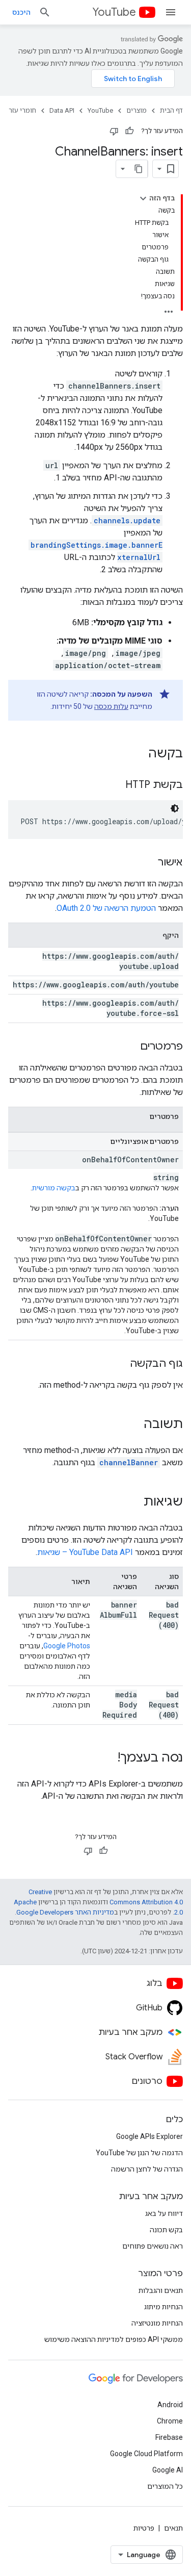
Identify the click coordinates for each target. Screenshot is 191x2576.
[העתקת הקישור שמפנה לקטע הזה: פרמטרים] (130, 1047)
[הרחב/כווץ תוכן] (143, 198)
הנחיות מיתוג (163, 2307)
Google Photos (67, 1646)
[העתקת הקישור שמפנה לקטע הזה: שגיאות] (133, 1502)
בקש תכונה (166, 2230)
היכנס (21, 12)
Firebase (169, 2437)
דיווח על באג (164, 2213)
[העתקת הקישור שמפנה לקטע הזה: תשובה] (133, 1425)
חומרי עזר (22, 110)
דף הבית (171, 110)
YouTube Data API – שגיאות (85, 1552)
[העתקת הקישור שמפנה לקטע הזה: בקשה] (138, 754)
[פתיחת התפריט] (171, 12)
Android (170, 2405)
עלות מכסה (111, 706)
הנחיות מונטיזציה (157, 2323)
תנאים (173, 2528)
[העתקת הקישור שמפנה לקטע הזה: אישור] (148, 863)
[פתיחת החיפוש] (45, 12)
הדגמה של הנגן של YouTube (139, 2153)
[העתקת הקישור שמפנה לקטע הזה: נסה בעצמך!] (107, 1758)
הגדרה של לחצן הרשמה (147, 2169)
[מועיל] (129, 131)
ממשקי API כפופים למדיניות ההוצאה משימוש (114, 2339)
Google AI (168, 2470)
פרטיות (144, 2528)
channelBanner (129, 1462)
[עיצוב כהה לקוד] (175, 808)
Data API (62, 110)
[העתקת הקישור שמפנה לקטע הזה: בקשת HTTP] (115, 785)
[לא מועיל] (114, 131)
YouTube (114, 12)
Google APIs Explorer (149, 2136)
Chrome (170, 2421)
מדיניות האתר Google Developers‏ (65, 1912)
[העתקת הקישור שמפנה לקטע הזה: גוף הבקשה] (120, 1364)
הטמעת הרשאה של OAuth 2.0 (106, 908)
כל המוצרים (165, 2486)
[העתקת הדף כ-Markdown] (139, 169)
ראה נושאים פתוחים (153, 2246)
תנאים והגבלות (161, 2290)
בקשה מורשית (54, 1188)
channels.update (127, 520)
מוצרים (137, 110)
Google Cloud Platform (146, 2454)
